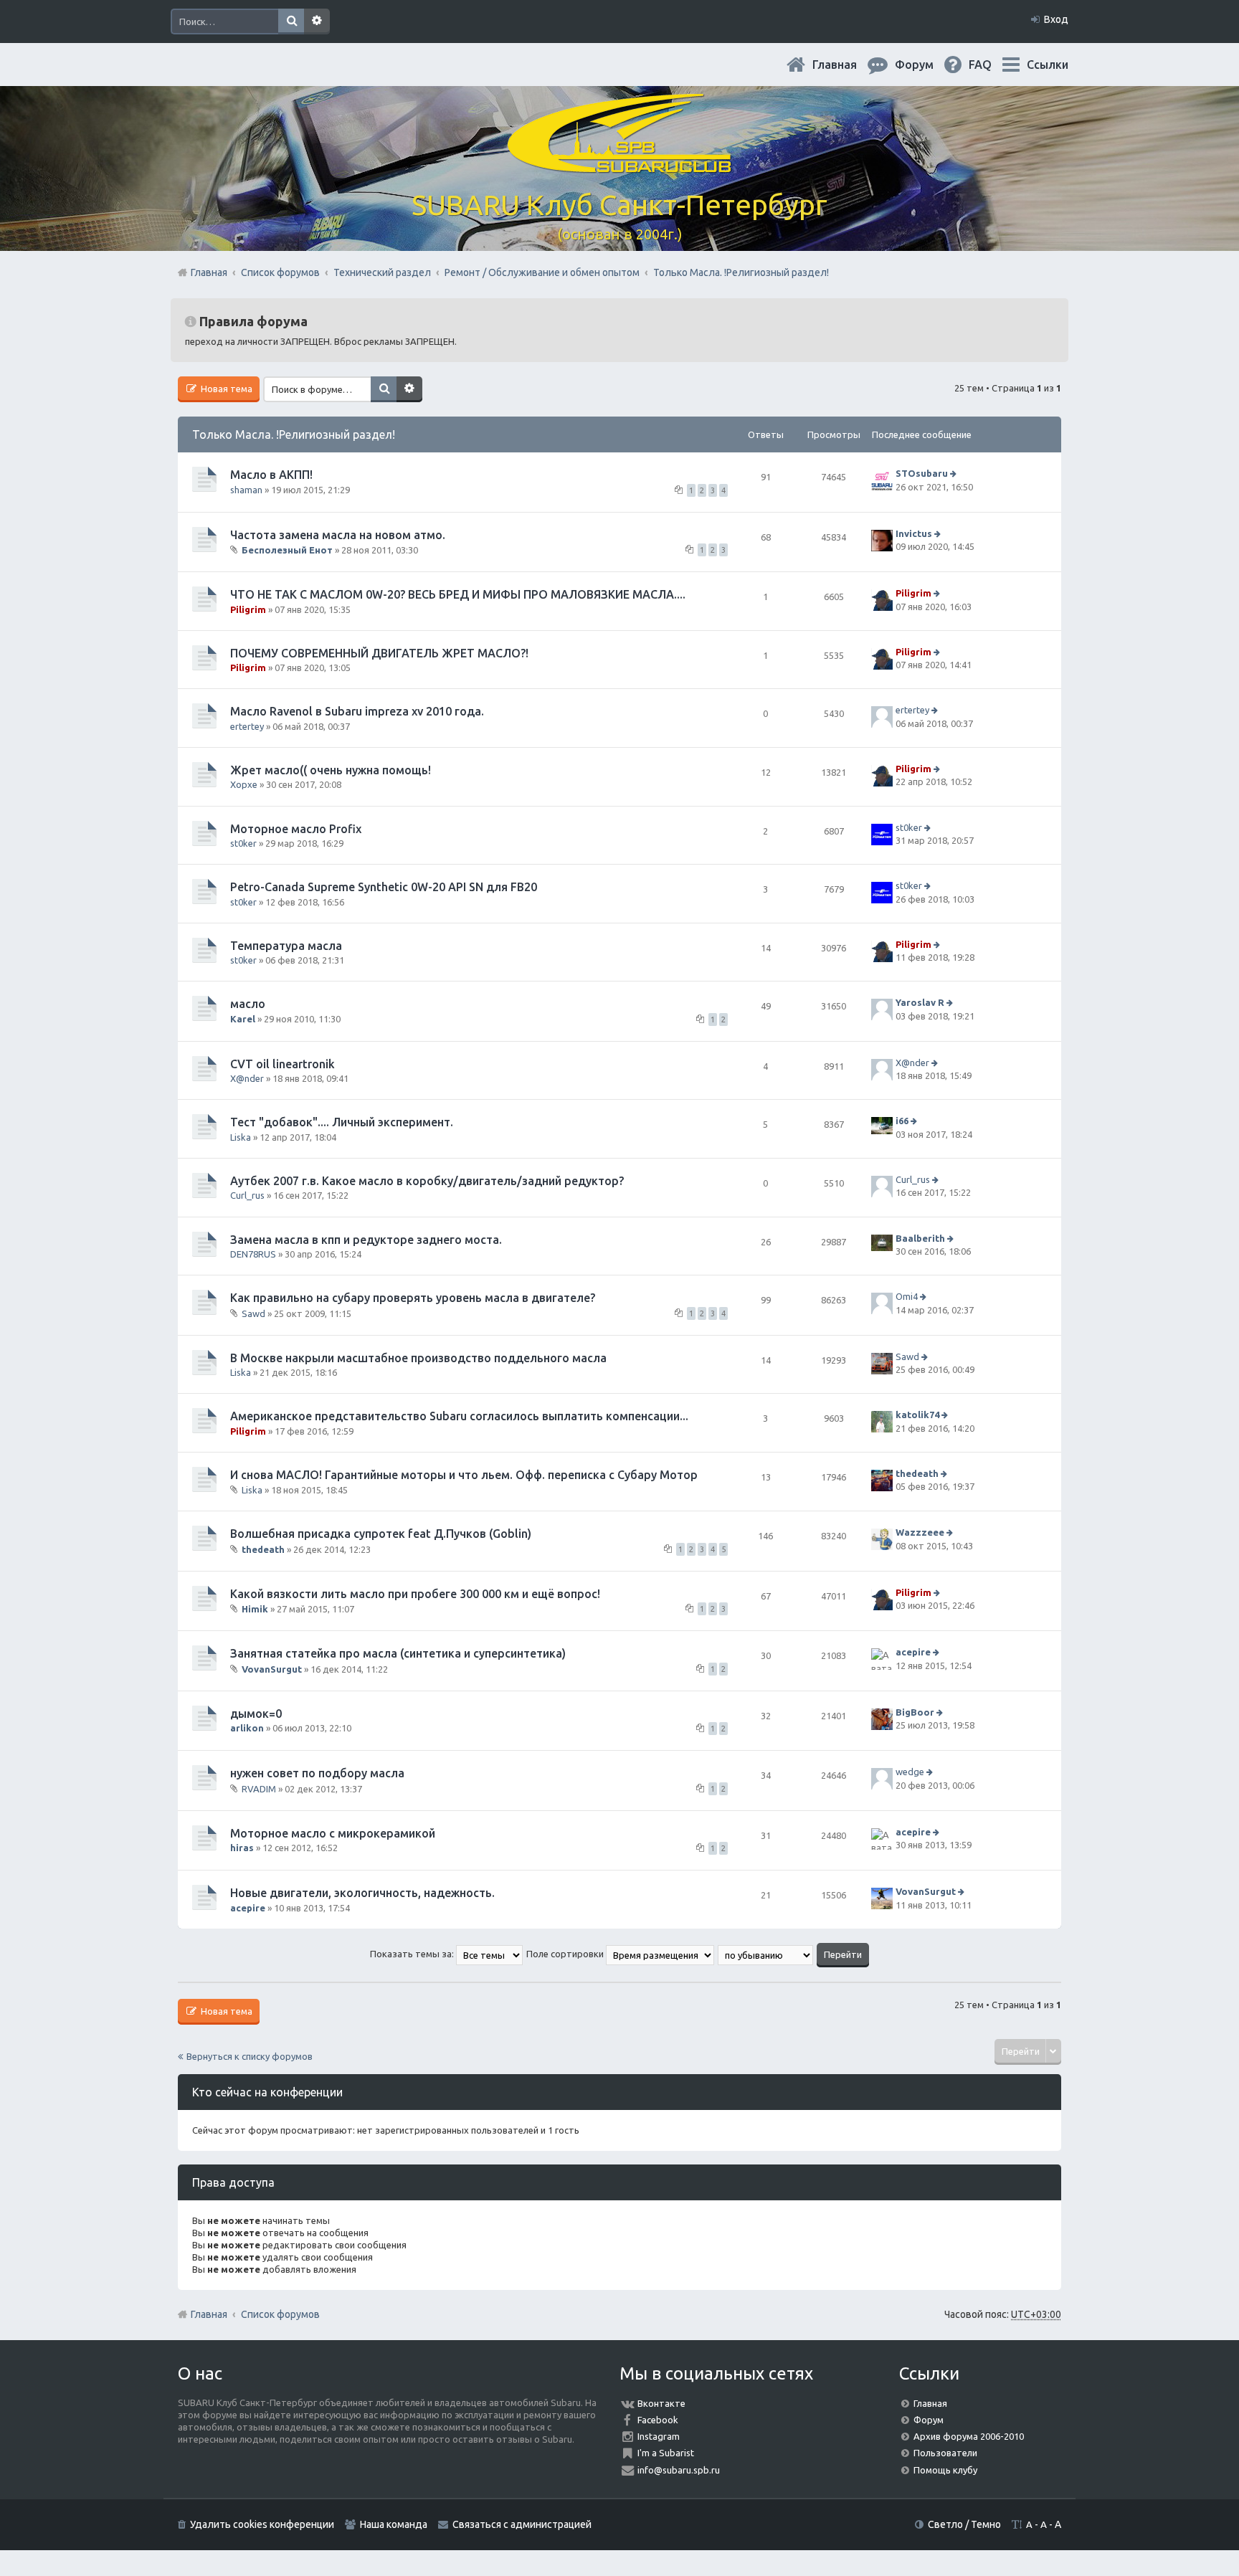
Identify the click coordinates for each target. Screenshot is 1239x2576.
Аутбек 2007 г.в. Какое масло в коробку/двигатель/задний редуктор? (427, 1181)
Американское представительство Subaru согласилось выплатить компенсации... (459, 1416)
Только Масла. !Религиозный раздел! (294, 434)
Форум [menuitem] (926, 65)
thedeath (917, 1473)
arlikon (247, 1728)
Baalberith (920, 1238)
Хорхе (244, 784)
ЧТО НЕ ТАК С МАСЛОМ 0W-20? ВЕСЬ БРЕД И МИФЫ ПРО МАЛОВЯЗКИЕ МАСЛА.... (458, 594)
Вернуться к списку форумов (250, 2056)
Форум (929, 2420)
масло (248, 1004)
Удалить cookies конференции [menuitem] (262, 2524)
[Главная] (619, 165)
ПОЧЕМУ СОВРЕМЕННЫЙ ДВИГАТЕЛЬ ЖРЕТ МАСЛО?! (379, 653)
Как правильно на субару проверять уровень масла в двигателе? (413, 1298)
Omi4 (907, 1296)
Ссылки (1048, 65)
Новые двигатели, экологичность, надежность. (362, 1893)
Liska (241, 1137)
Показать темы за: (413, 1954)
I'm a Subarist (666, 2453)
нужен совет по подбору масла (317, 1773)
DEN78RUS (253, 1254)
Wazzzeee (920, 1533)
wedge (910, 1772)
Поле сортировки (566, 1954)
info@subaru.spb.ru (679, 2470)
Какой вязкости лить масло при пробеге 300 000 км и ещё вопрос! (415, 1594)
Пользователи (945, 2453)
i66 (902, 1121)
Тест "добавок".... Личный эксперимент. (342, 1122)
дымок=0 (256, 1714)
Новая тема (226, 389)
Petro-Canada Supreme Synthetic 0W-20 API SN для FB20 (384, 887)
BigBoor (915, 1712)
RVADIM (259, 1789)
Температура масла (286, 946)
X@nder (247, 1078)
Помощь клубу (945, 2470)
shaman (246, 490)
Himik (255, 1609)
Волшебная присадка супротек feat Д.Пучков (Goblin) (381, 1534)
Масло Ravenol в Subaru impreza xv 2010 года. (357, 711)
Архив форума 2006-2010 (969, 2436)
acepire (913, 1653)
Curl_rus (247, 1195)
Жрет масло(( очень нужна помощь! (331, 770)
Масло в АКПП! (271, 475)
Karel (243, 1019)
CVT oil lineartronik (283, 1064)
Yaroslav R (920, 1003)
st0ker (243, 843)
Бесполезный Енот (287, 550)
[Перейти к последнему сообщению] (955, 473)
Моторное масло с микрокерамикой (333, 1833)
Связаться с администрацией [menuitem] (522, 2524)
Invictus (914, 533)
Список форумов (280, 2314)
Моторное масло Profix (296, 829)
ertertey (247, 726)
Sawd (253, 1313)
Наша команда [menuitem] (394, 2524)
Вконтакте (661, 2403)
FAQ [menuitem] (992, 65)
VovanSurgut (272, 1669)
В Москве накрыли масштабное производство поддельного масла (418, 1358)
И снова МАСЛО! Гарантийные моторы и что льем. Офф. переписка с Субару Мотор (464, 1475)
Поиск (291, 22)
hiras (242, 1848)
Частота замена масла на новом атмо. (338, 535)
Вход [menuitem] (1056, 19)
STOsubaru (922, 473)
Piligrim (248, 609)
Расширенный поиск (317, 22)
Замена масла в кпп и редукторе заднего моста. (366, 1240)
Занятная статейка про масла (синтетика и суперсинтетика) (398, 1653)
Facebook (658, 2420)
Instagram (659, 2436)
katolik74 (917, 1415)
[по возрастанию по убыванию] (766, 1954)
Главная (846, 65)
